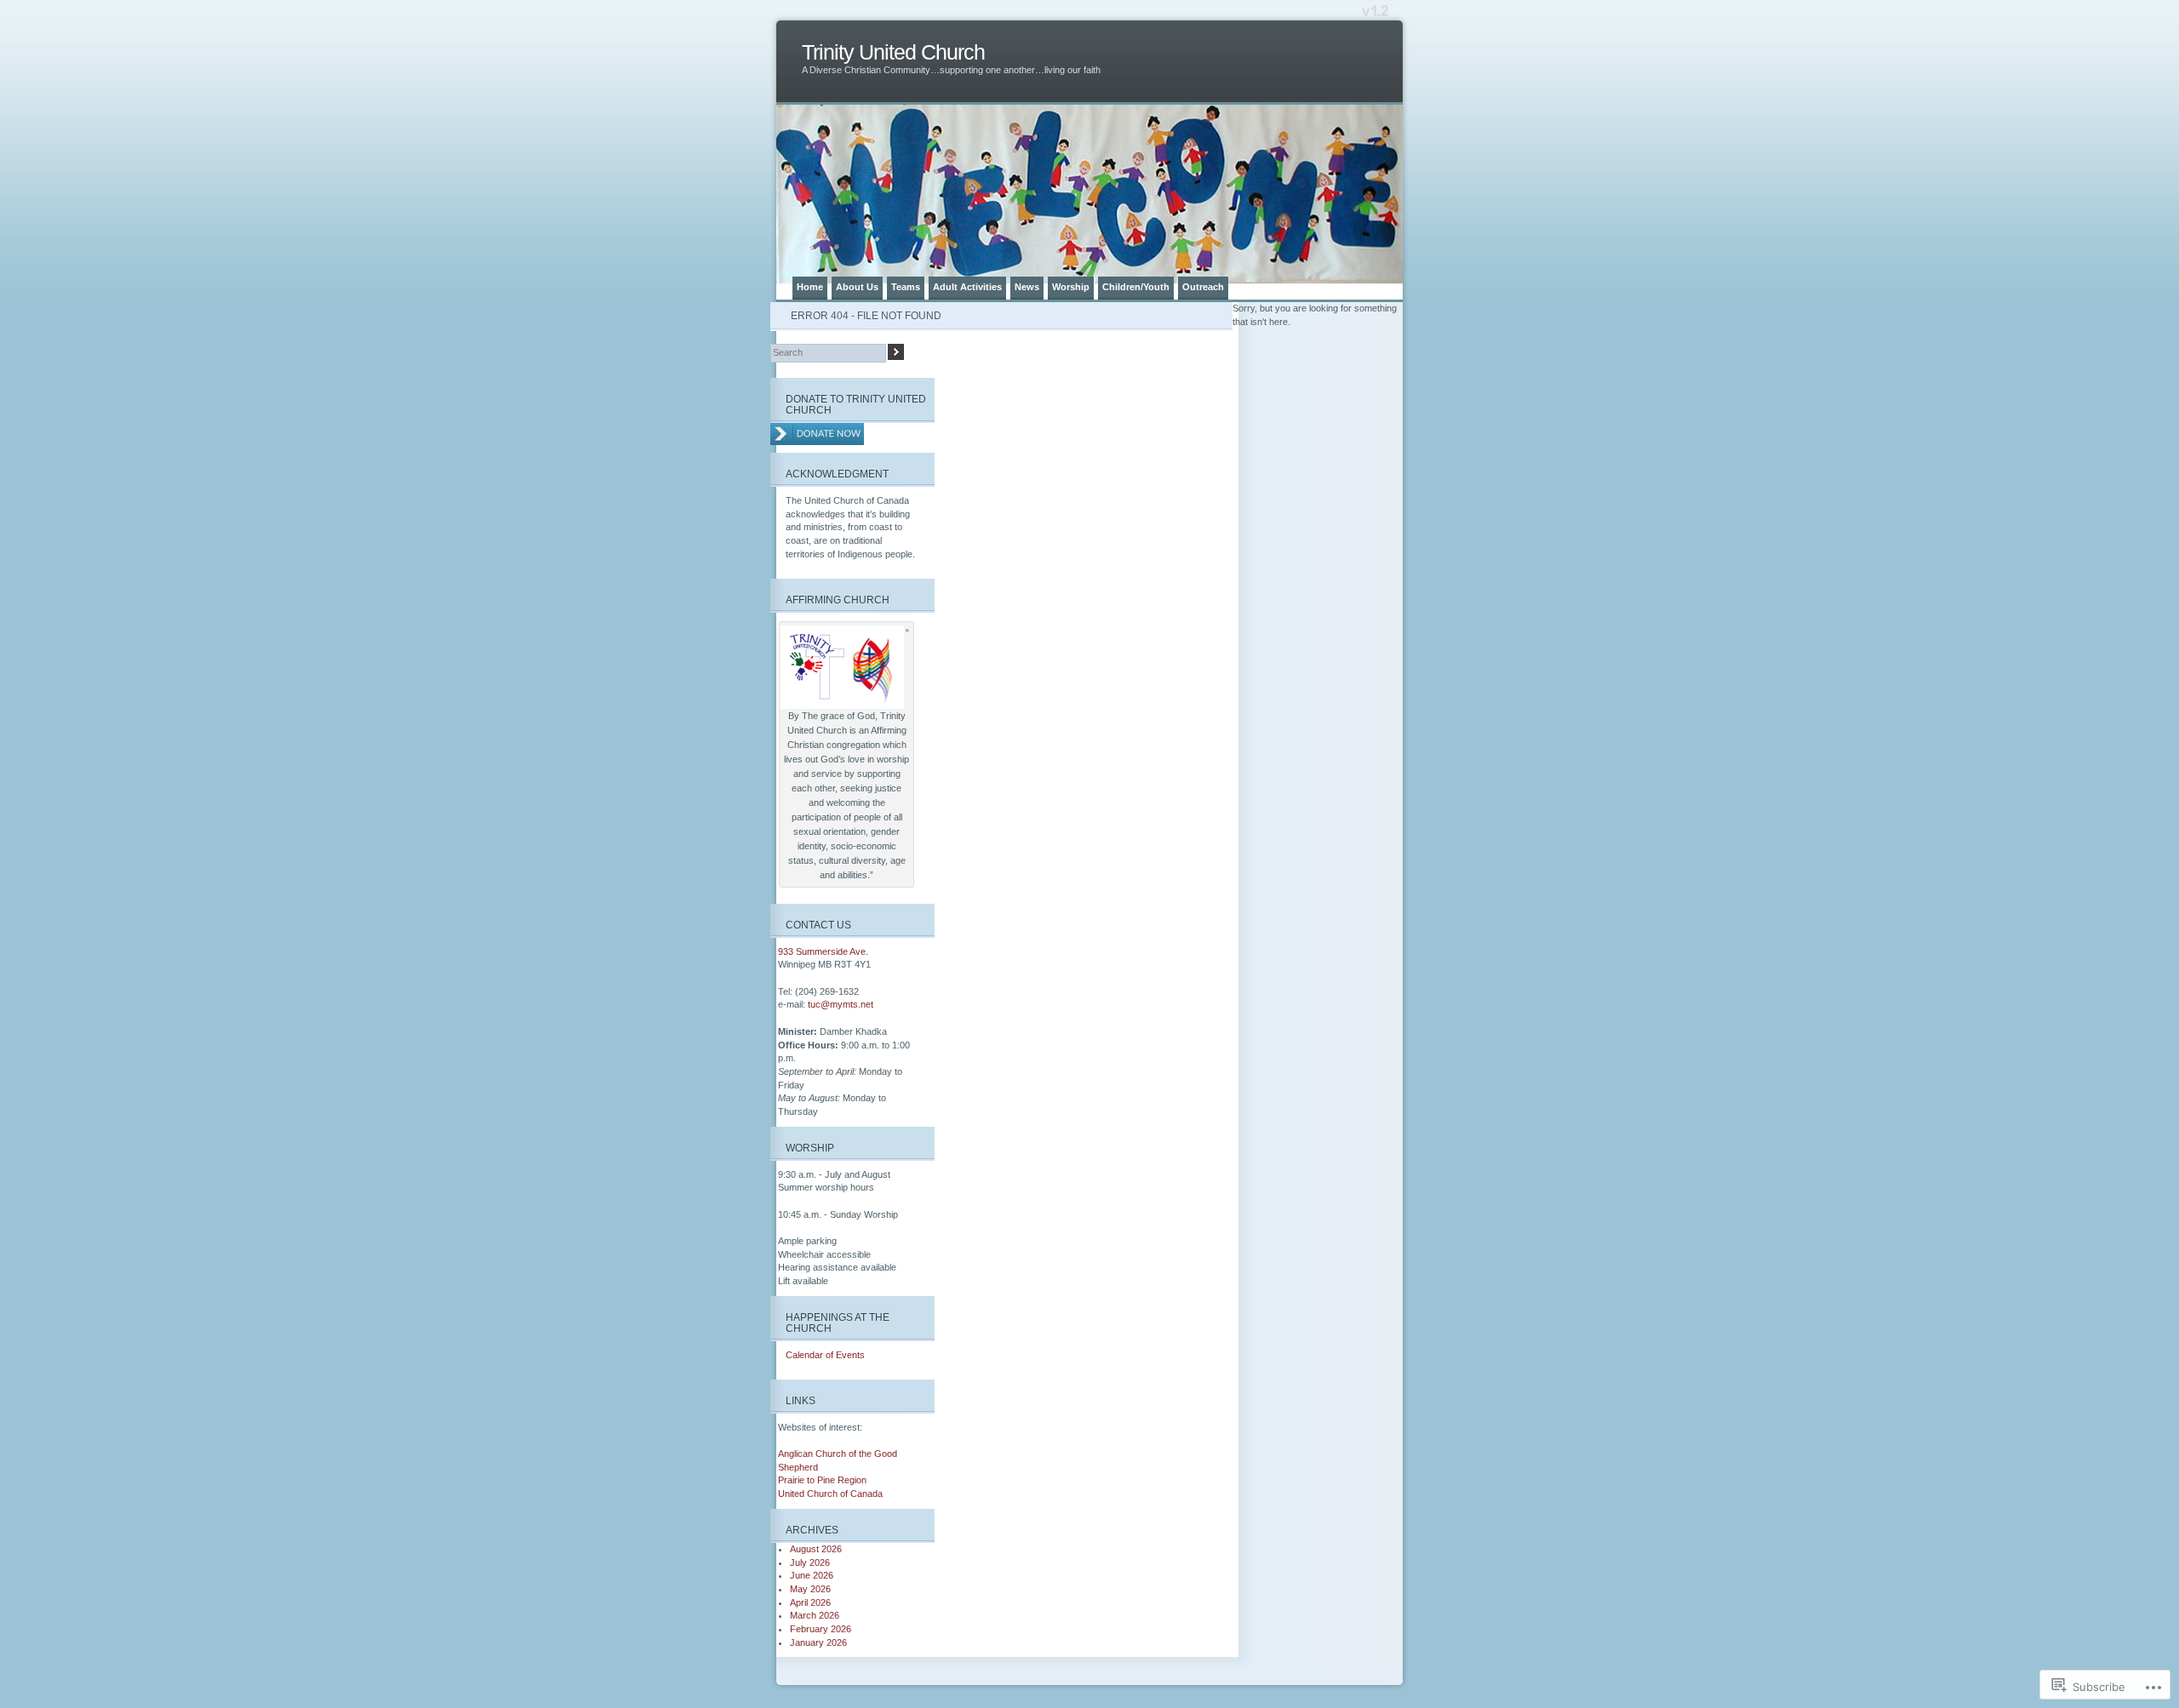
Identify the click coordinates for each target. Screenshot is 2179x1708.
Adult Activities (967, 287)
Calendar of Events (825, 1355)
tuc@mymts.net (841, 1004)
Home (810, 287)
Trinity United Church (893, 52)
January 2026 (818, 1642)
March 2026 (815, 1615)
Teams (906, 287)
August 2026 (816, 1549)
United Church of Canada (830, 1494)
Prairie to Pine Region (822, 1480)
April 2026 (810, 1602)
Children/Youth (1136, 287)
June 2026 (812, 1575)
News (1027, 287)
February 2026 (821, 1629)
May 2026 (810, 1589)
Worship (1071, 287)
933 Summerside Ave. (823, 951)
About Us (857, 287)
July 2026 (810, 1562)
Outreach (1203, 287)
